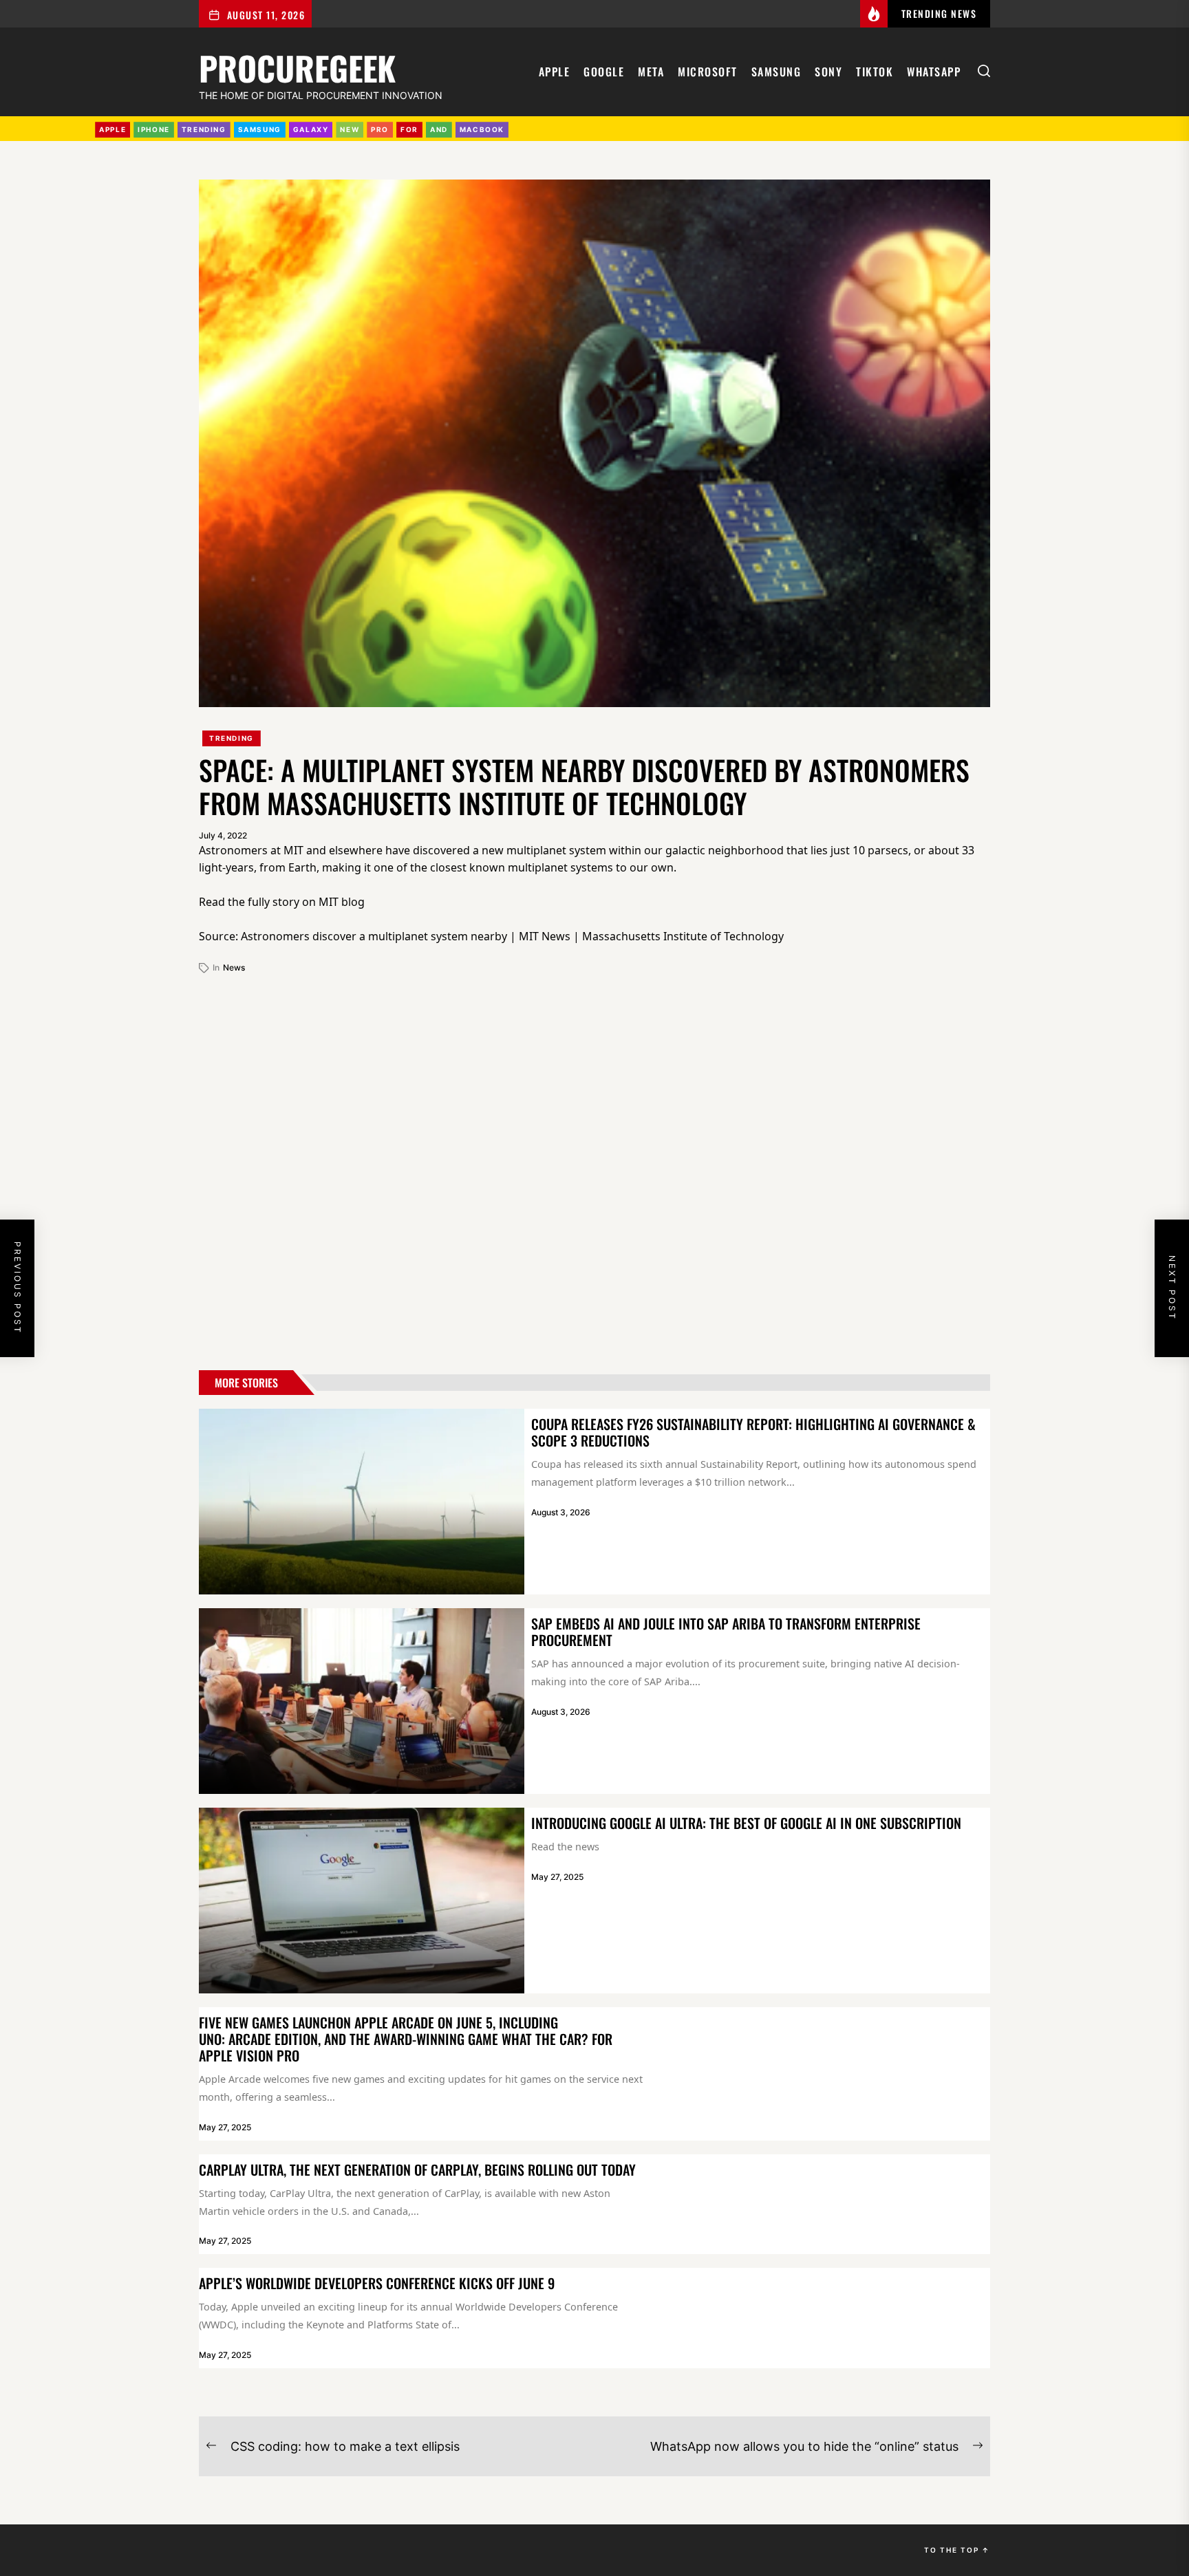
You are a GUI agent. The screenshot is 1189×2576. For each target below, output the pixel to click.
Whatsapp (934, 72)
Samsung (776, 72)
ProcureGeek (297, 66)
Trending (232, 738)
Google (604, 72)
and (439, 129)
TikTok (875, 72)
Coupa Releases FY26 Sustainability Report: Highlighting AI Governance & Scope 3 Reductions (753, 1432)
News (234, 967)
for (409, 129)
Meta (651, 72)
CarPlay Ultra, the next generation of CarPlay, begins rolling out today (417, 2169)
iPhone (154, 129)
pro (380, 129)
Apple (555, 72)
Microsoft (708, 72)
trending (204, 129)
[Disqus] (594, 1167)
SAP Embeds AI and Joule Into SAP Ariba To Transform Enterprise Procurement (726, 1632)
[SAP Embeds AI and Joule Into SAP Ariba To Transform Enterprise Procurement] (362, 1701)
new (350, 129)
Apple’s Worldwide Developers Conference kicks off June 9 (377, 2283)
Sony (828, 72)
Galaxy (311, 129)
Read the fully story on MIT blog (282, 902)
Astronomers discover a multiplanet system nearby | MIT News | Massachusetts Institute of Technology (512, 936)
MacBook (482, 129)
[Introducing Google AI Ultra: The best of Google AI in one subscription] (362, 1901)
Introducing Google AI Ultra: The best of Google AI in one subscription (746, 1823)
